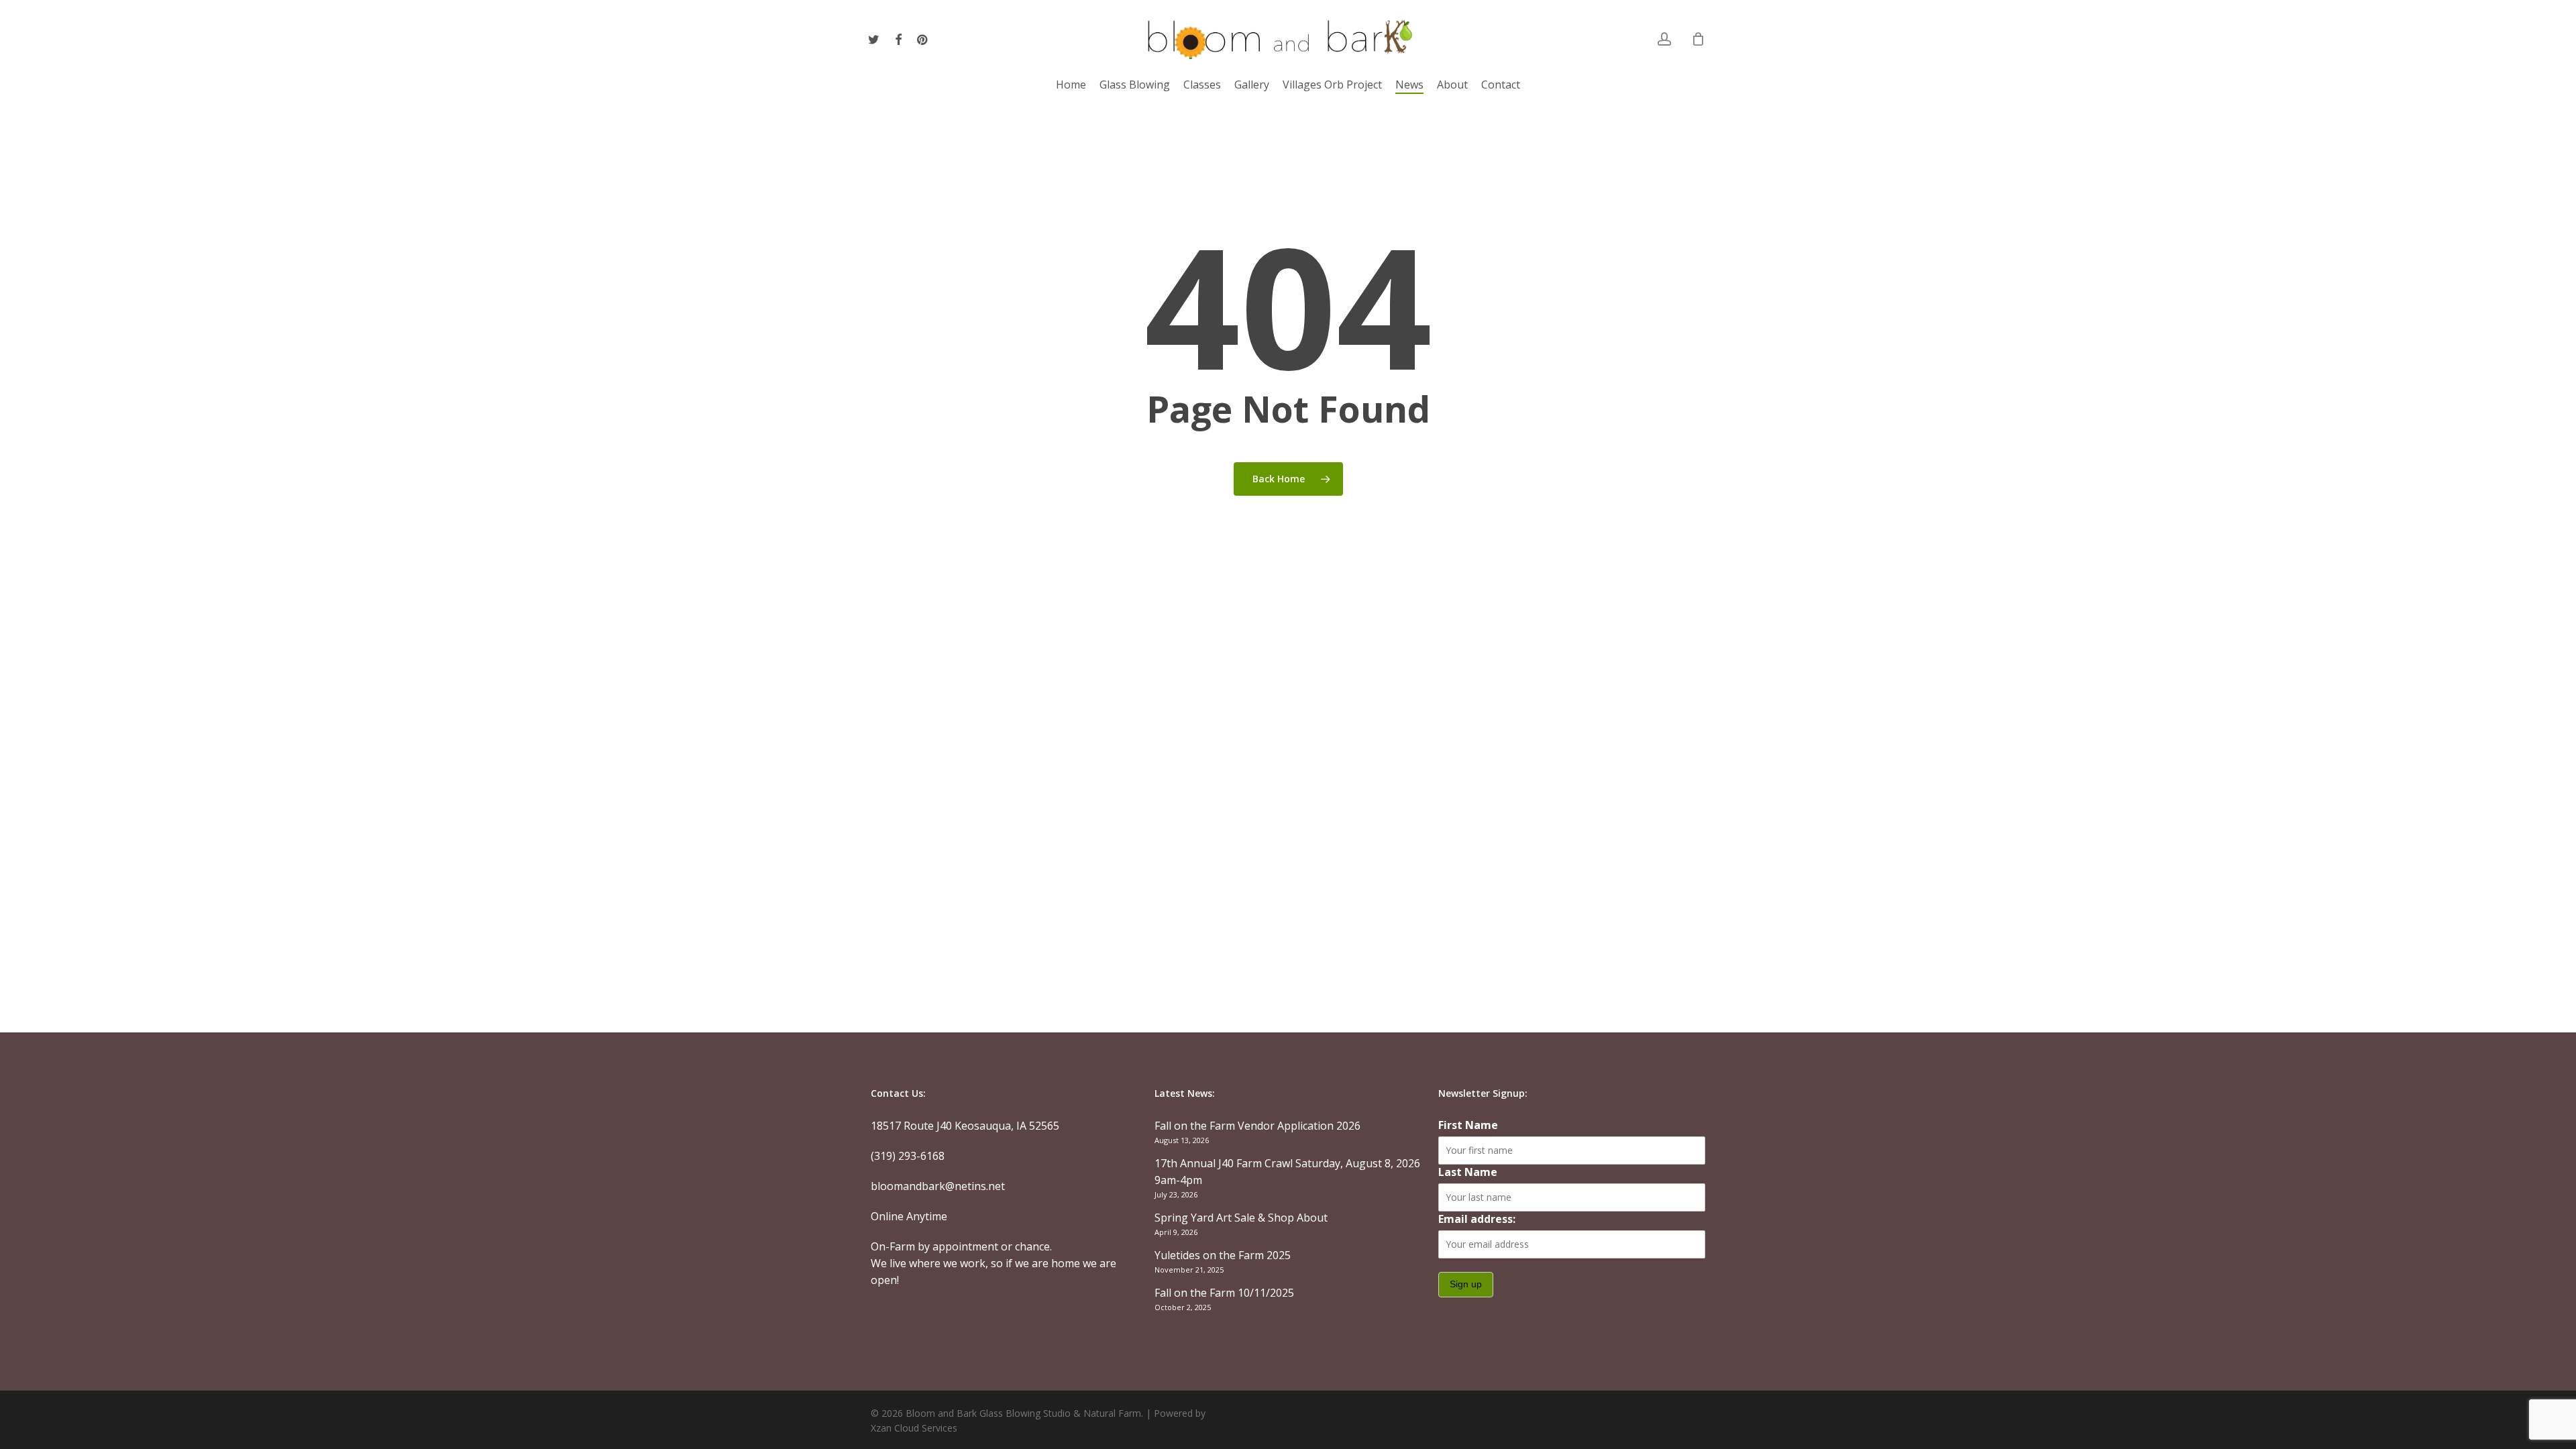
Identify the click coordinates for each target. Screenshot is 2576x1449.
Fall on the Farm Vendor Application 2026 (1257, 1126)
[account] (1664, 39)
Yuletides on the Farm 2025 (1223, 1255)
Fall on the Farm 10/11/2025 (1224, 1293)
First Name (1468, 1125)
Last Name (1468, 1172)
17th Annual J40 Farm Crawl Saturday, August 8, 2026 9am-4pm (1287, 1172)
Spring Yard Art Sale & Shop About (1241, 1218)
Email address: (1477, 1219)
